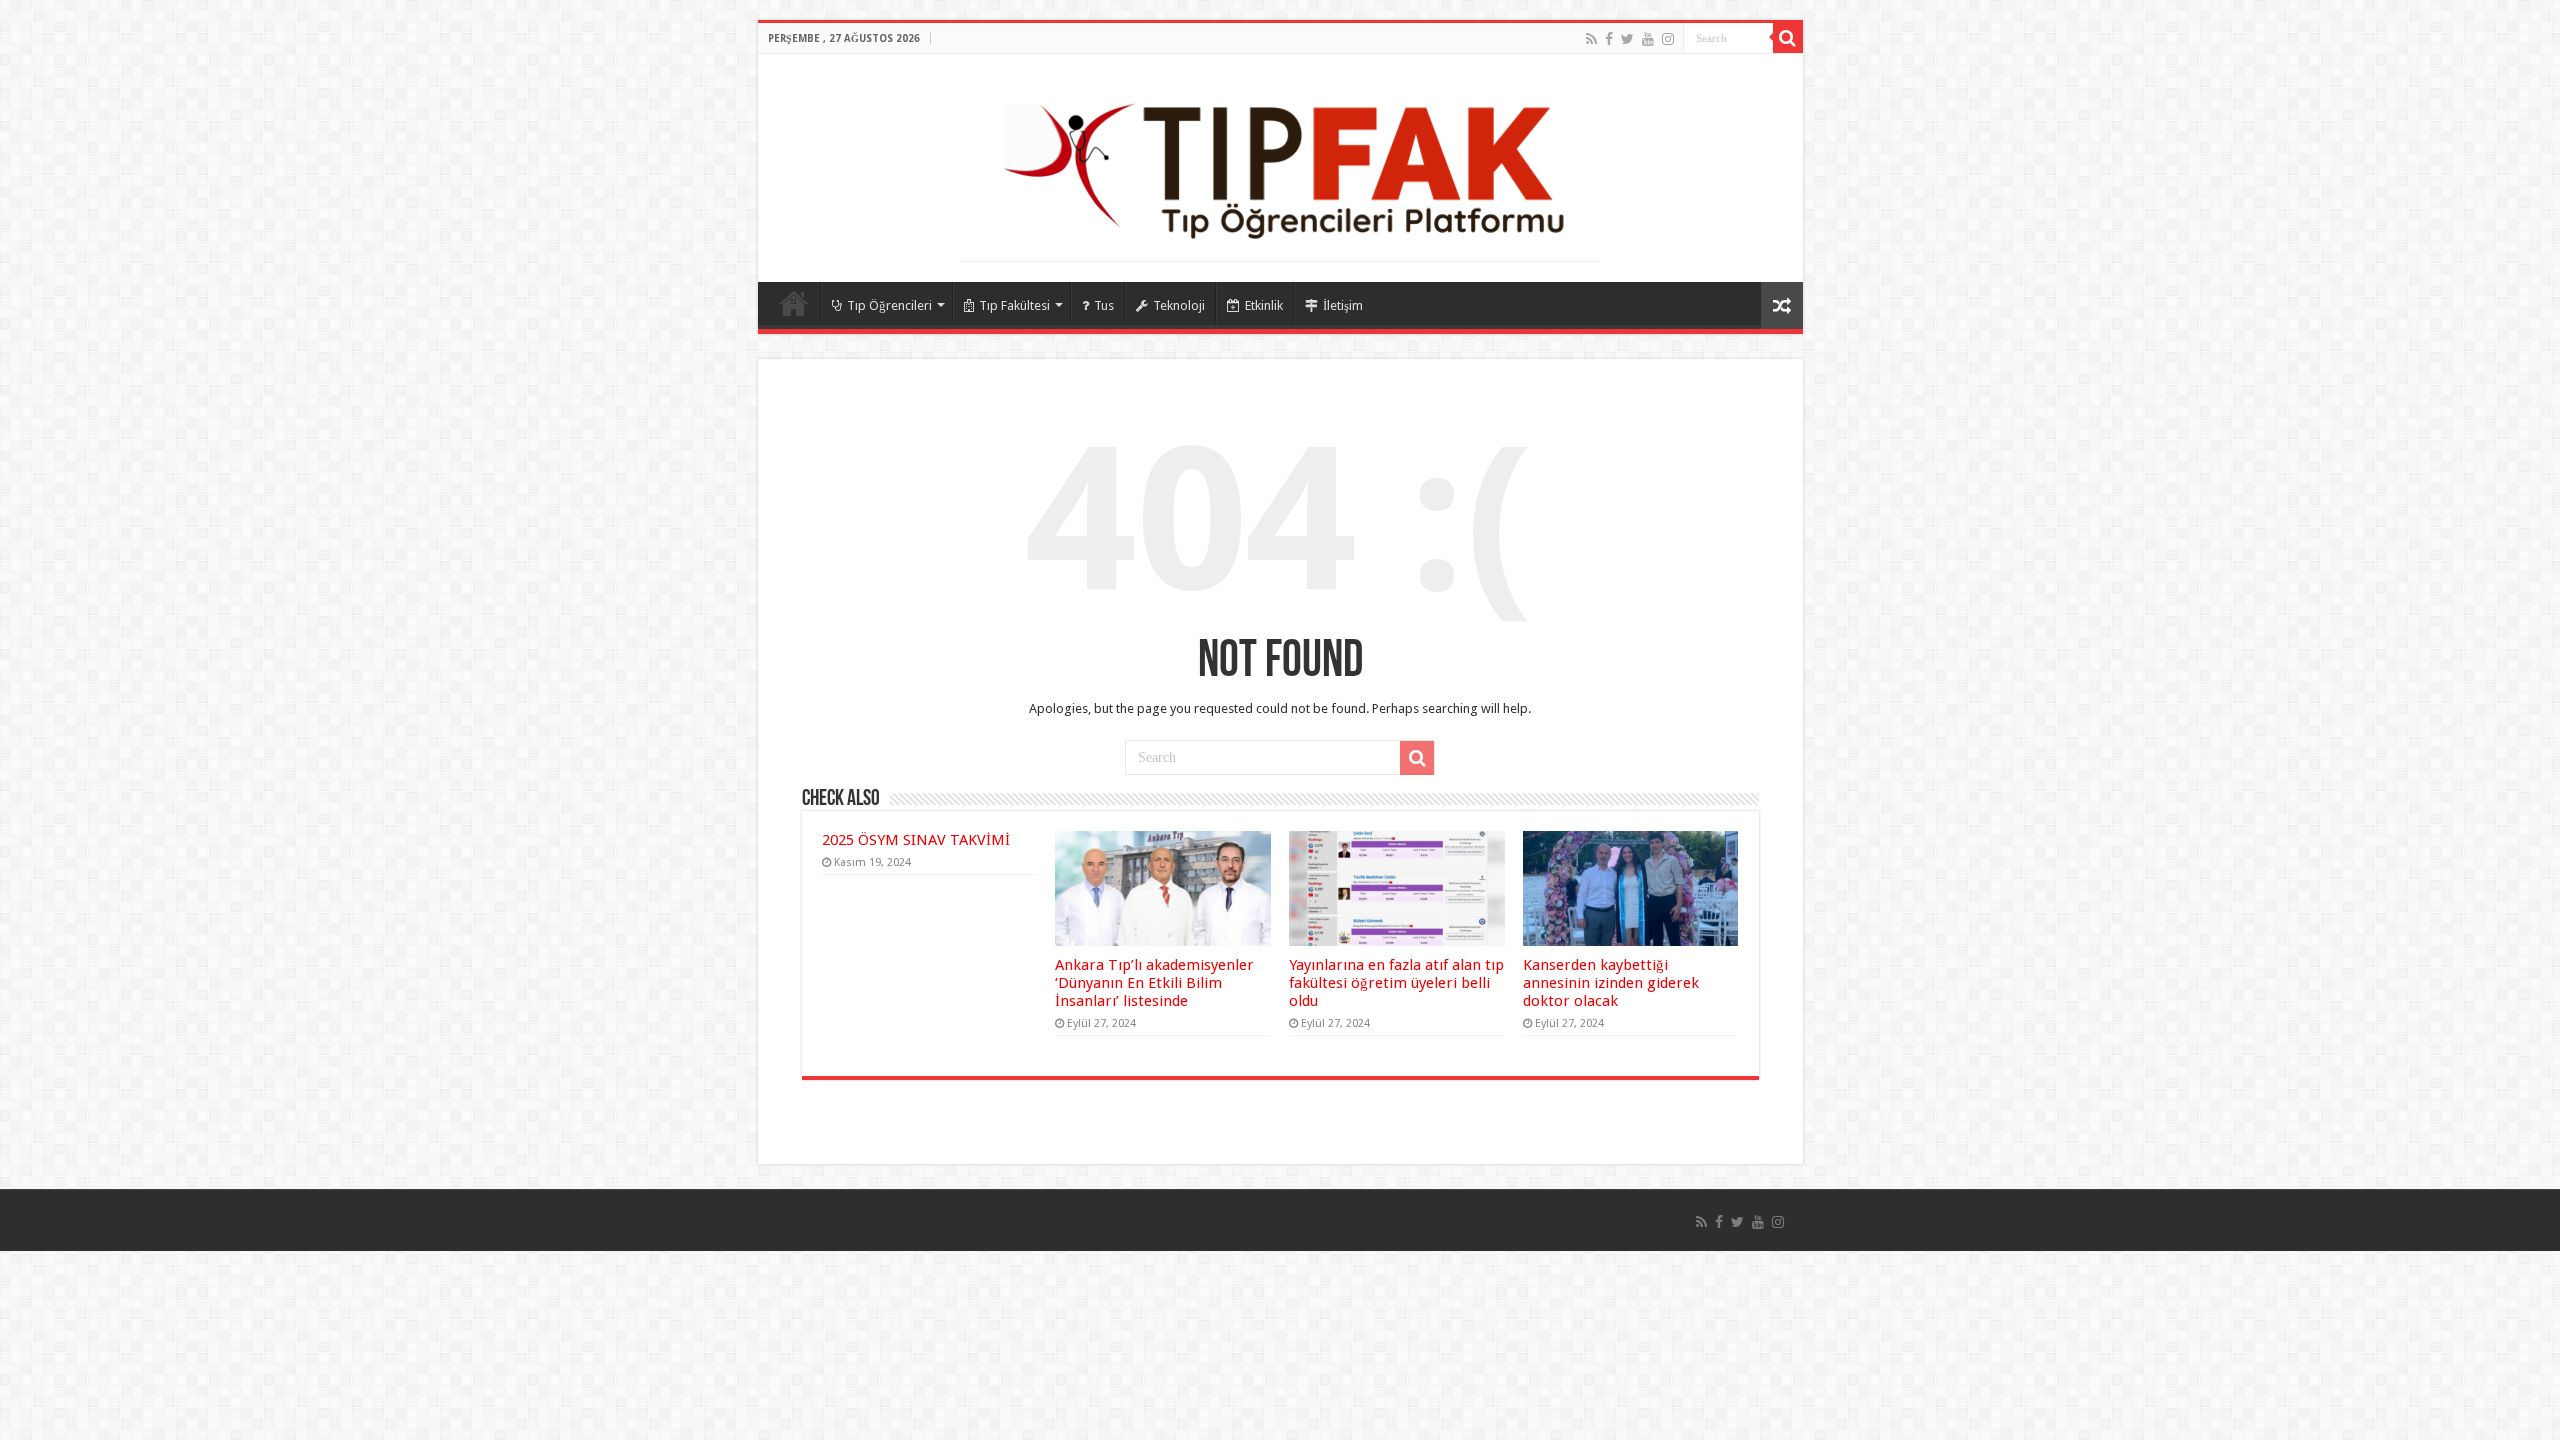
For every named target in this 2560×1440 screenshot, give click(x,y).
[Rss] (1591, 39)
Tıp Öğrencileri (889, 305)
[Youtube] (1648, 39)
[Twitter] (1627, 39)
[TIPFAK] (1280, 164)
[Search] (1788, 38)
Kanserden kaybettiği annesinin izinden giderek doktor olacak (1611, 983)
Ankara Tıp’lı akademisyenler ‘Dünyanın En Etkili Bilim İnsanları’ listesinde (1154, 983)
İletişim (1343, 305)
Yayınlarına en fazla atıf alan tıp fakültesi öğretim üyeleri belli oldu (1396, 983)
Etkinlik (1264, 305)
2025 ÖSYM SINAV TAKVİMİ (916, 840)
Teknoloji (1179, 305)
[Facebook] (1609, 39)
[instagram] (1668, 39)
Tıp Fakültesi (1014, 305)
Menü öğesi (794, 303)
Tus (1104, 305)
